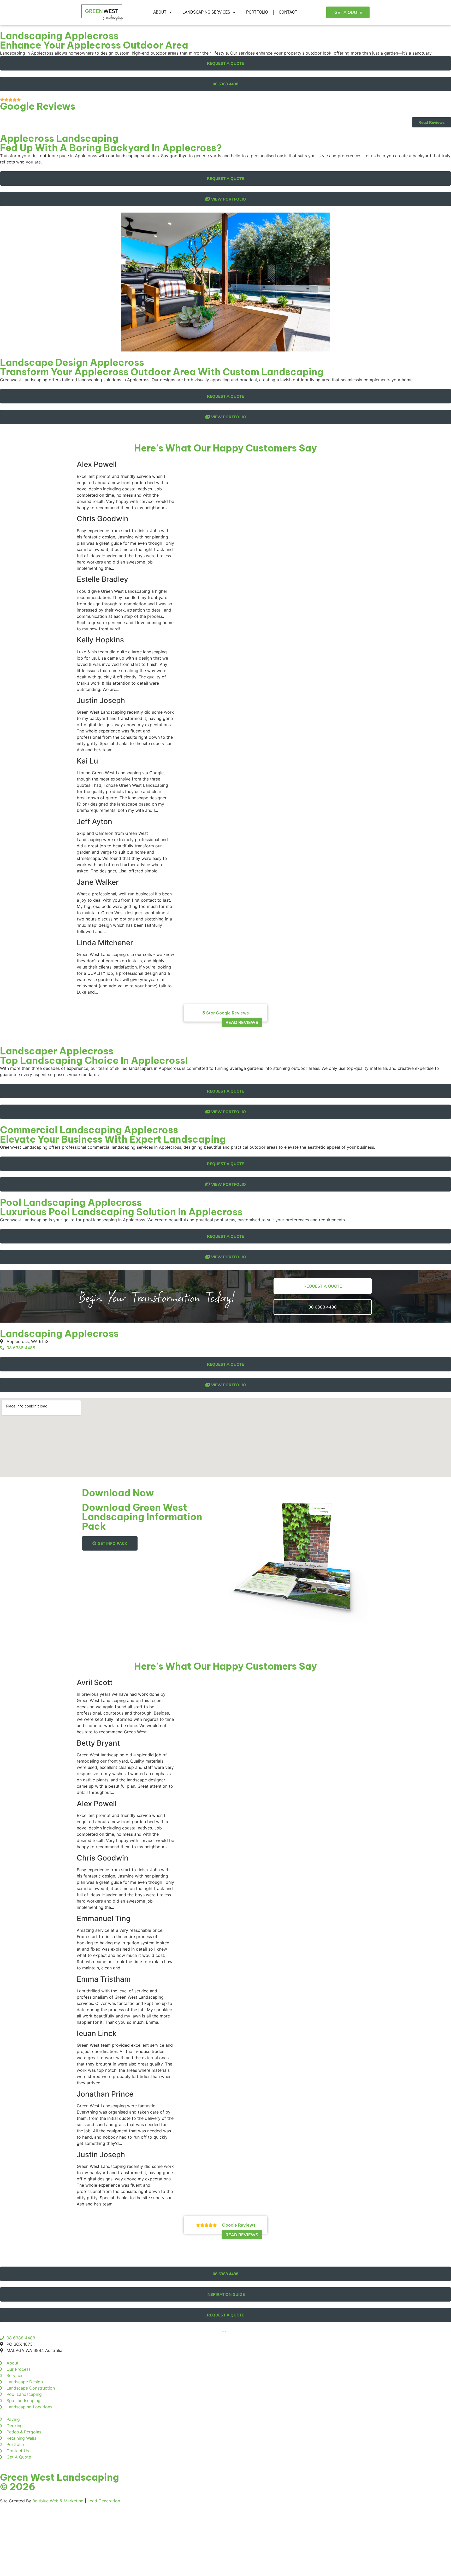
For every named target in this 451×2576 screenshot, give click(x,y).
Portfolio (257, 12)
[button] (225, 1013)
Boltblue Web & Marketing (58, 2501)
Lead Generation (104, 2501)
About (160, 12)
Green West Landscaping (60, 2477)
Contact (288, 12)
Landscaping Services (206, 12)
